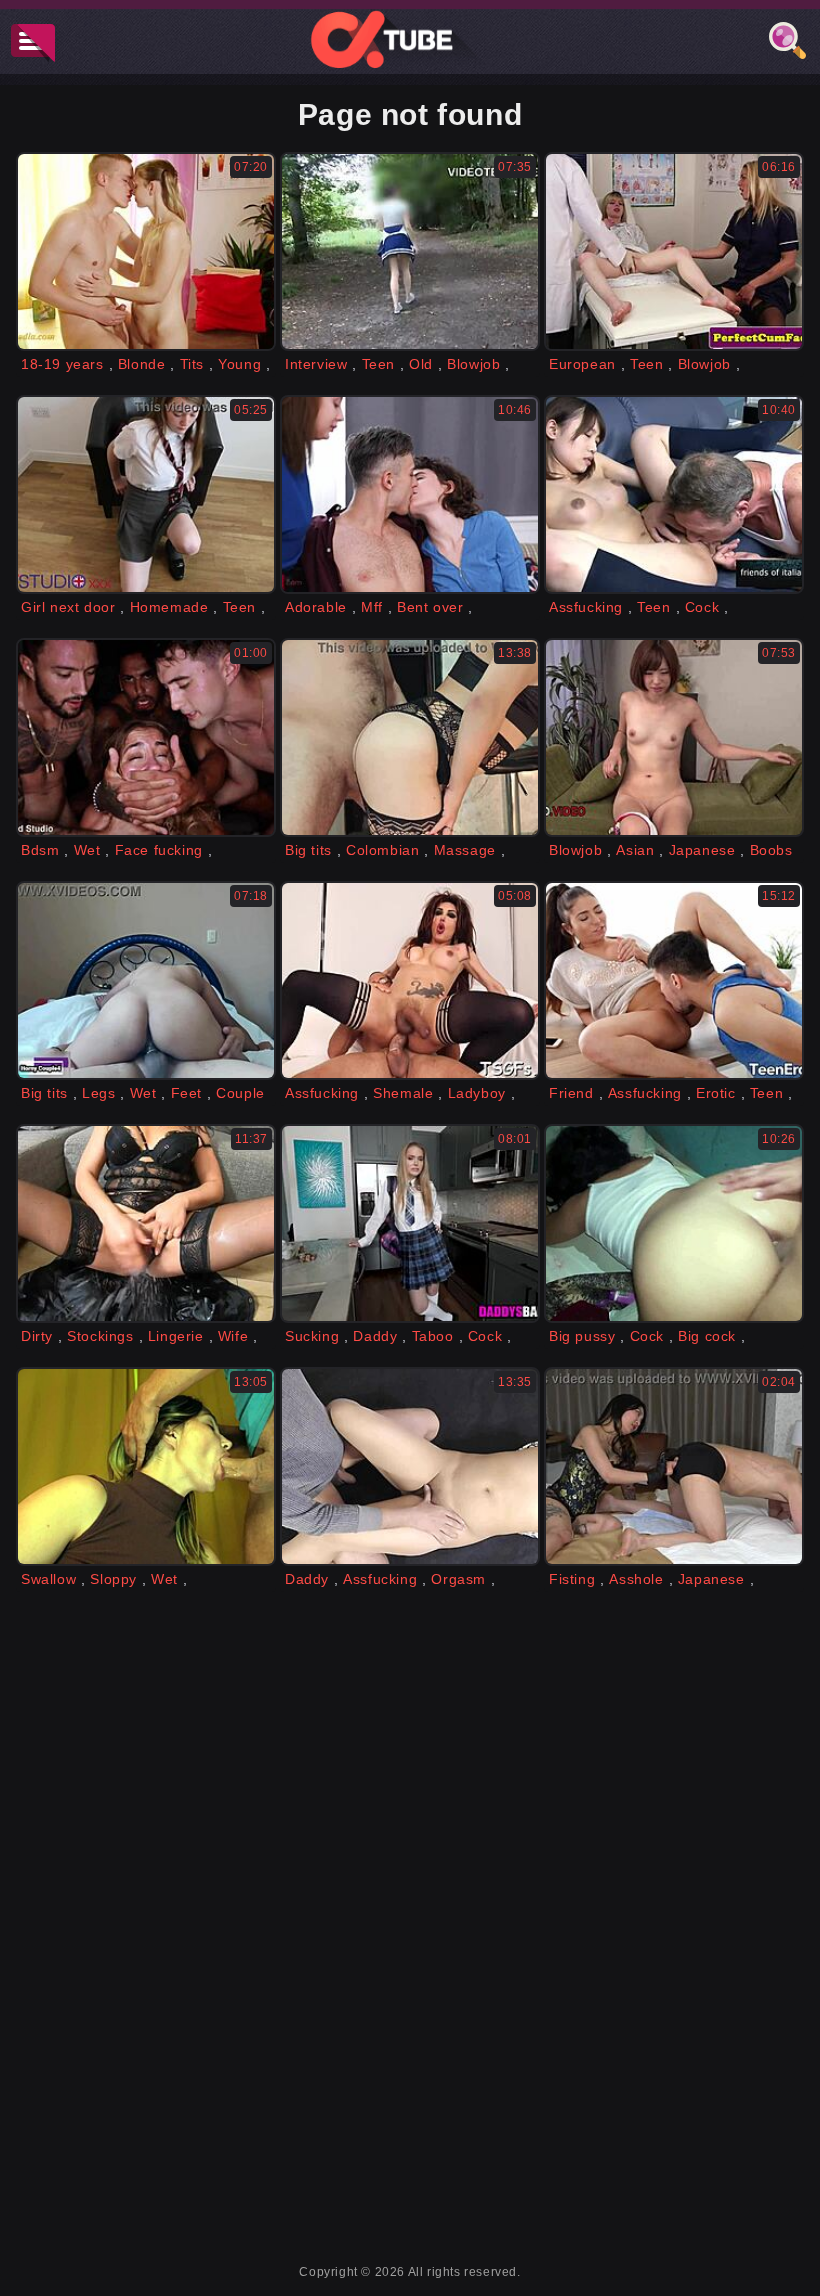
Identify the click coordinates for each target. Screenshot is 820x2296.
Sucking (312, 1336)
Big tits (308, 850)
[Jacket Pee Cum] (146, 1223)
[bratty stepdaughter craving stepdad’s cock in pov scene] (410, 1223)
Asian (635, 850)
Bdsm (40, 850)
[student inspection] (146, 494)
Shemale (403, 1093)
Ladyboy (477, 1093)
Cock (702, 607)
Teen (378, 364)
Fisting (572, 1579)
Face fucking (159, 850)
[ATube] (410, 39)
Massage (465, 850)
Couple (240, 1093)
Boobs (771, 850)
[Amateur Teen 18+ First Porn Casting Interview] (410, 251)
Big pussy (582, 1336)
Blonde (142, 364)
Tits (192, 364)
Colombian (382, 850)
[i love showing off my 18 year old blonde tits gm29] (146, 251)
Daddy (375, 1336)
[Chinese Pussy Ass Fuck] (674, 494)
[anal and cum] (674, 1223)
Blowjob (473, 364)
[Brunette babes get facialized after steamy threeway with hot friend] (410, 494)
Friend (571, 1093)
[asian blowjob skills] (674, 737)
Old (421, 364)
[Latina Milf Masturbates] (410, 737)
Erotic (716, 1093)
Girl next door (68, 607)
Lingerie (176, 1336)
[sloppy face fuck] (146, 1466)
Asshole (636, 1579)
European (582, 364)
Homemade (169, 607)
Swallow (48, 1579)
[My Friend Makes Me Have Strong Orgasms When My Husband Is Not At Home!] (146, 980)
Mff (372, 607)
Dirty (37, 1336)
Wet (87, 850)
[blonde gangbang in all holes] (146, 737)
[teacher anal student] (410, 1466)
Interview (316, 364)
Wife (233, 1336)
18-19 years (62, 364)
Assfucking (586, 607)
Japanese (702, 850)
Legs (98, 1093)
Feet (186, 1093)
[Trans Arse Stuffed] (410, 980)
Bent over (430, 607)
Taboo (433, 1336)
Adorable (316, 607)
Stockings (100, 1336)
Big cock (707, 1336)
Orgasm (458, 1579)
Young (239, 364)
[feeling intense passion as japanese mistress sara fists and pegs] (674, 1466)
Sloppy (113, 1579)
